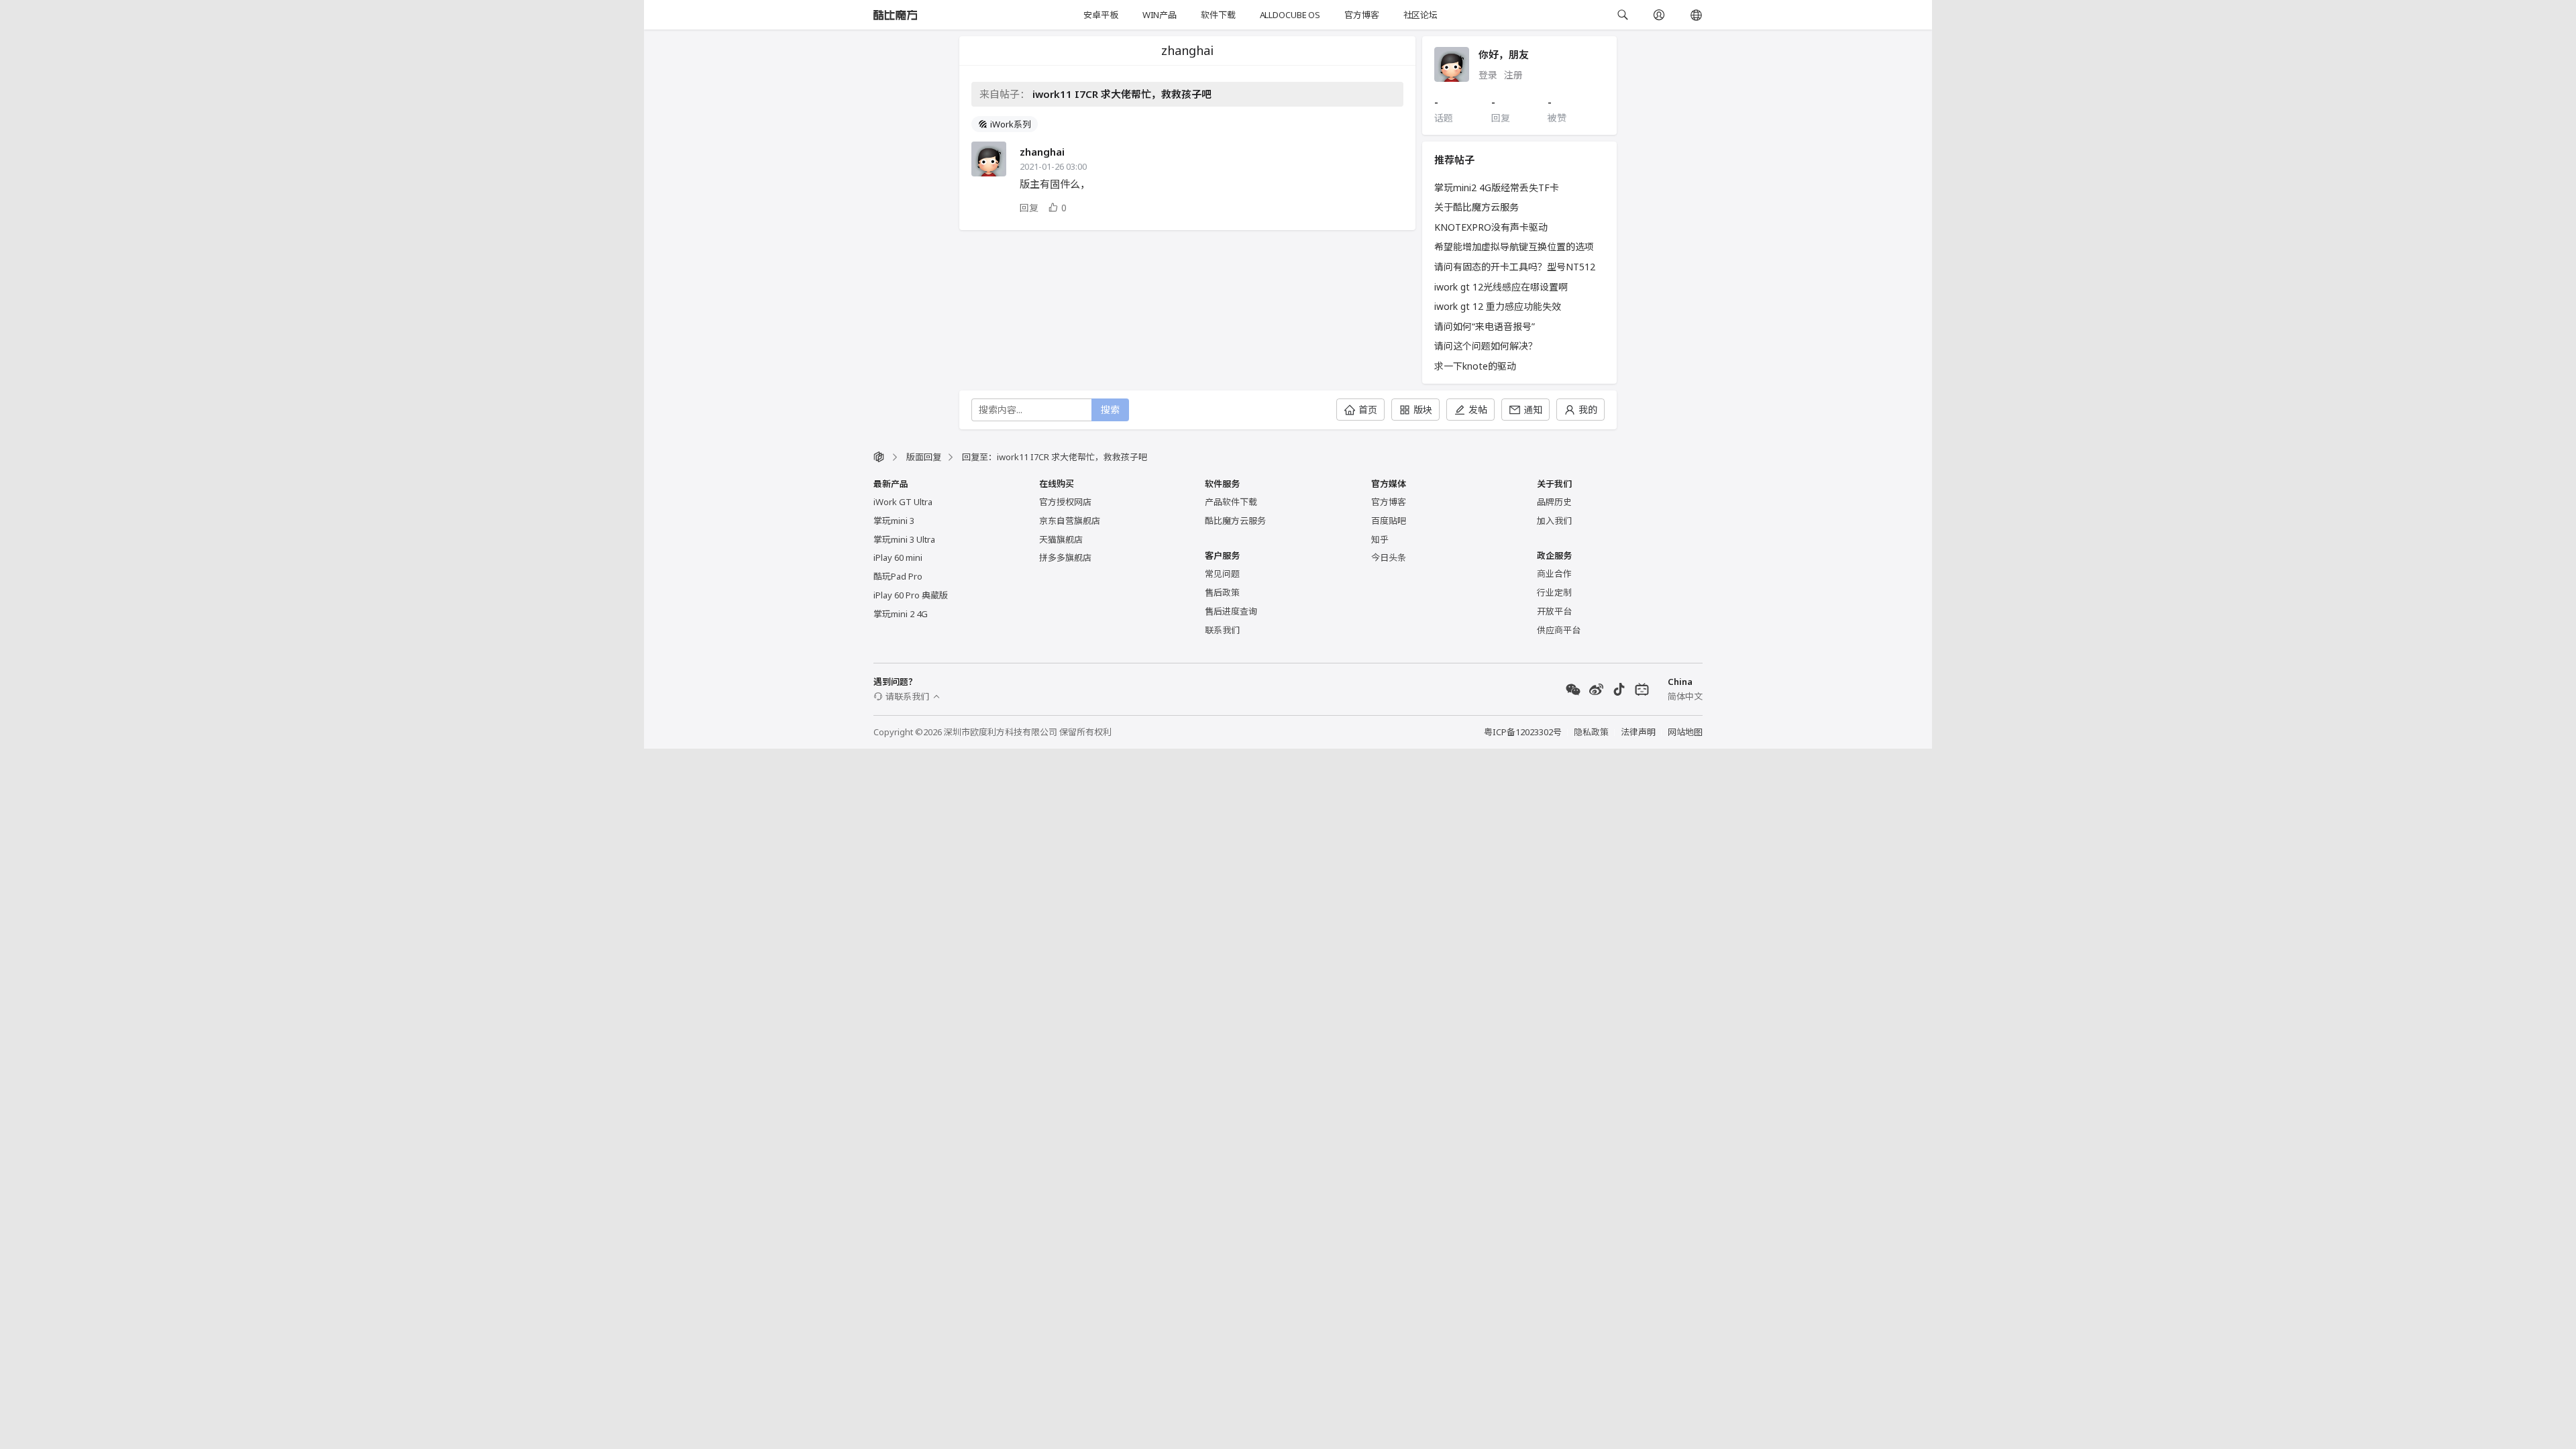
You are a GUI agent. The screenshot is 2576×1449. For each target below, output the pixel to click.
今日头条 (1389, 557)
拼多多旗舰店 (1065, 557)
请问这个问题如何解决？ (1486, 346)
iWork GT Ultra (903, 502)
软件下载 (1218, 15)
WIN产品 (1160, 15)
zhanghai (1042, 152)
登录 (1488, 75)
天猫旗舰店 (1061, 539)
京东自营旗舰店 (1070, 521)
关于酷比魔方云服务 (1477, 207)
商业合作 (1554, 574)
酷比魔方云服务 (1235, 521)
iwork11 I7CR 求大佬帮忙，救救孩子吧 (1122, 94)
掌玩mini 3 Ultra (904, 539)
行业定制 (1554, 592)
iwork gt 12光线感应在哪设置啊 (1501, 287)
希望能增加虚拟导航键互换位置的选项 (1514, 247)
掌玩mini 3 (894, 521)
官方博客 (1361, 15)
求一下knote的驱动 (1475, 366)
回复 (1029, 208)
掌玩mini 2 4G (901, 614)
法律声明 (1638, 732)
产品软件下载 (1231, 502)
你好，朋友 (1504, 54)
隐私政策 (1591, 732)
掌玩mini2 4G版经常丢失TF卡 (1497, 187)
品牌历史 (1554, 502)
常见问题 (1222, 574)
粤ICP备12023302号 (1523, 732)
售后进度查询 (1231, 611)
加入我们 (1554, 521)
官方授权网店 (1065, 502)
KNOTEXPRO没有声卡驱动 (1491, 227)
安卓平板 (1101, 15)
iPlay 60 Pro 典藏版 (911, 595)
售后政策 (1222, 592)
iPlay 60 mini (898, 557)
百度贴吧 (1389, 521)
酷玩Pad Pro (898, 576)
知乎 (1380, 539)
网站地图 (1685, 732)
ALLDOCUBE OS (1290, 15)
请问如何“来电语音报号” (1485, 326)
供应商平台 (1559, 630)
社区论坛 (1420, 15)
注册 (1513, 75)
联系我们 (1222, 630)
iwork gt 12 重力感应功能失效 (1498, 306)
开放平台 (1554, 611)
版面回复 (924, 457)
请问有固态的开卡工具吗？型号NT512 (1515, 267)
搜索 (1110, 410)
